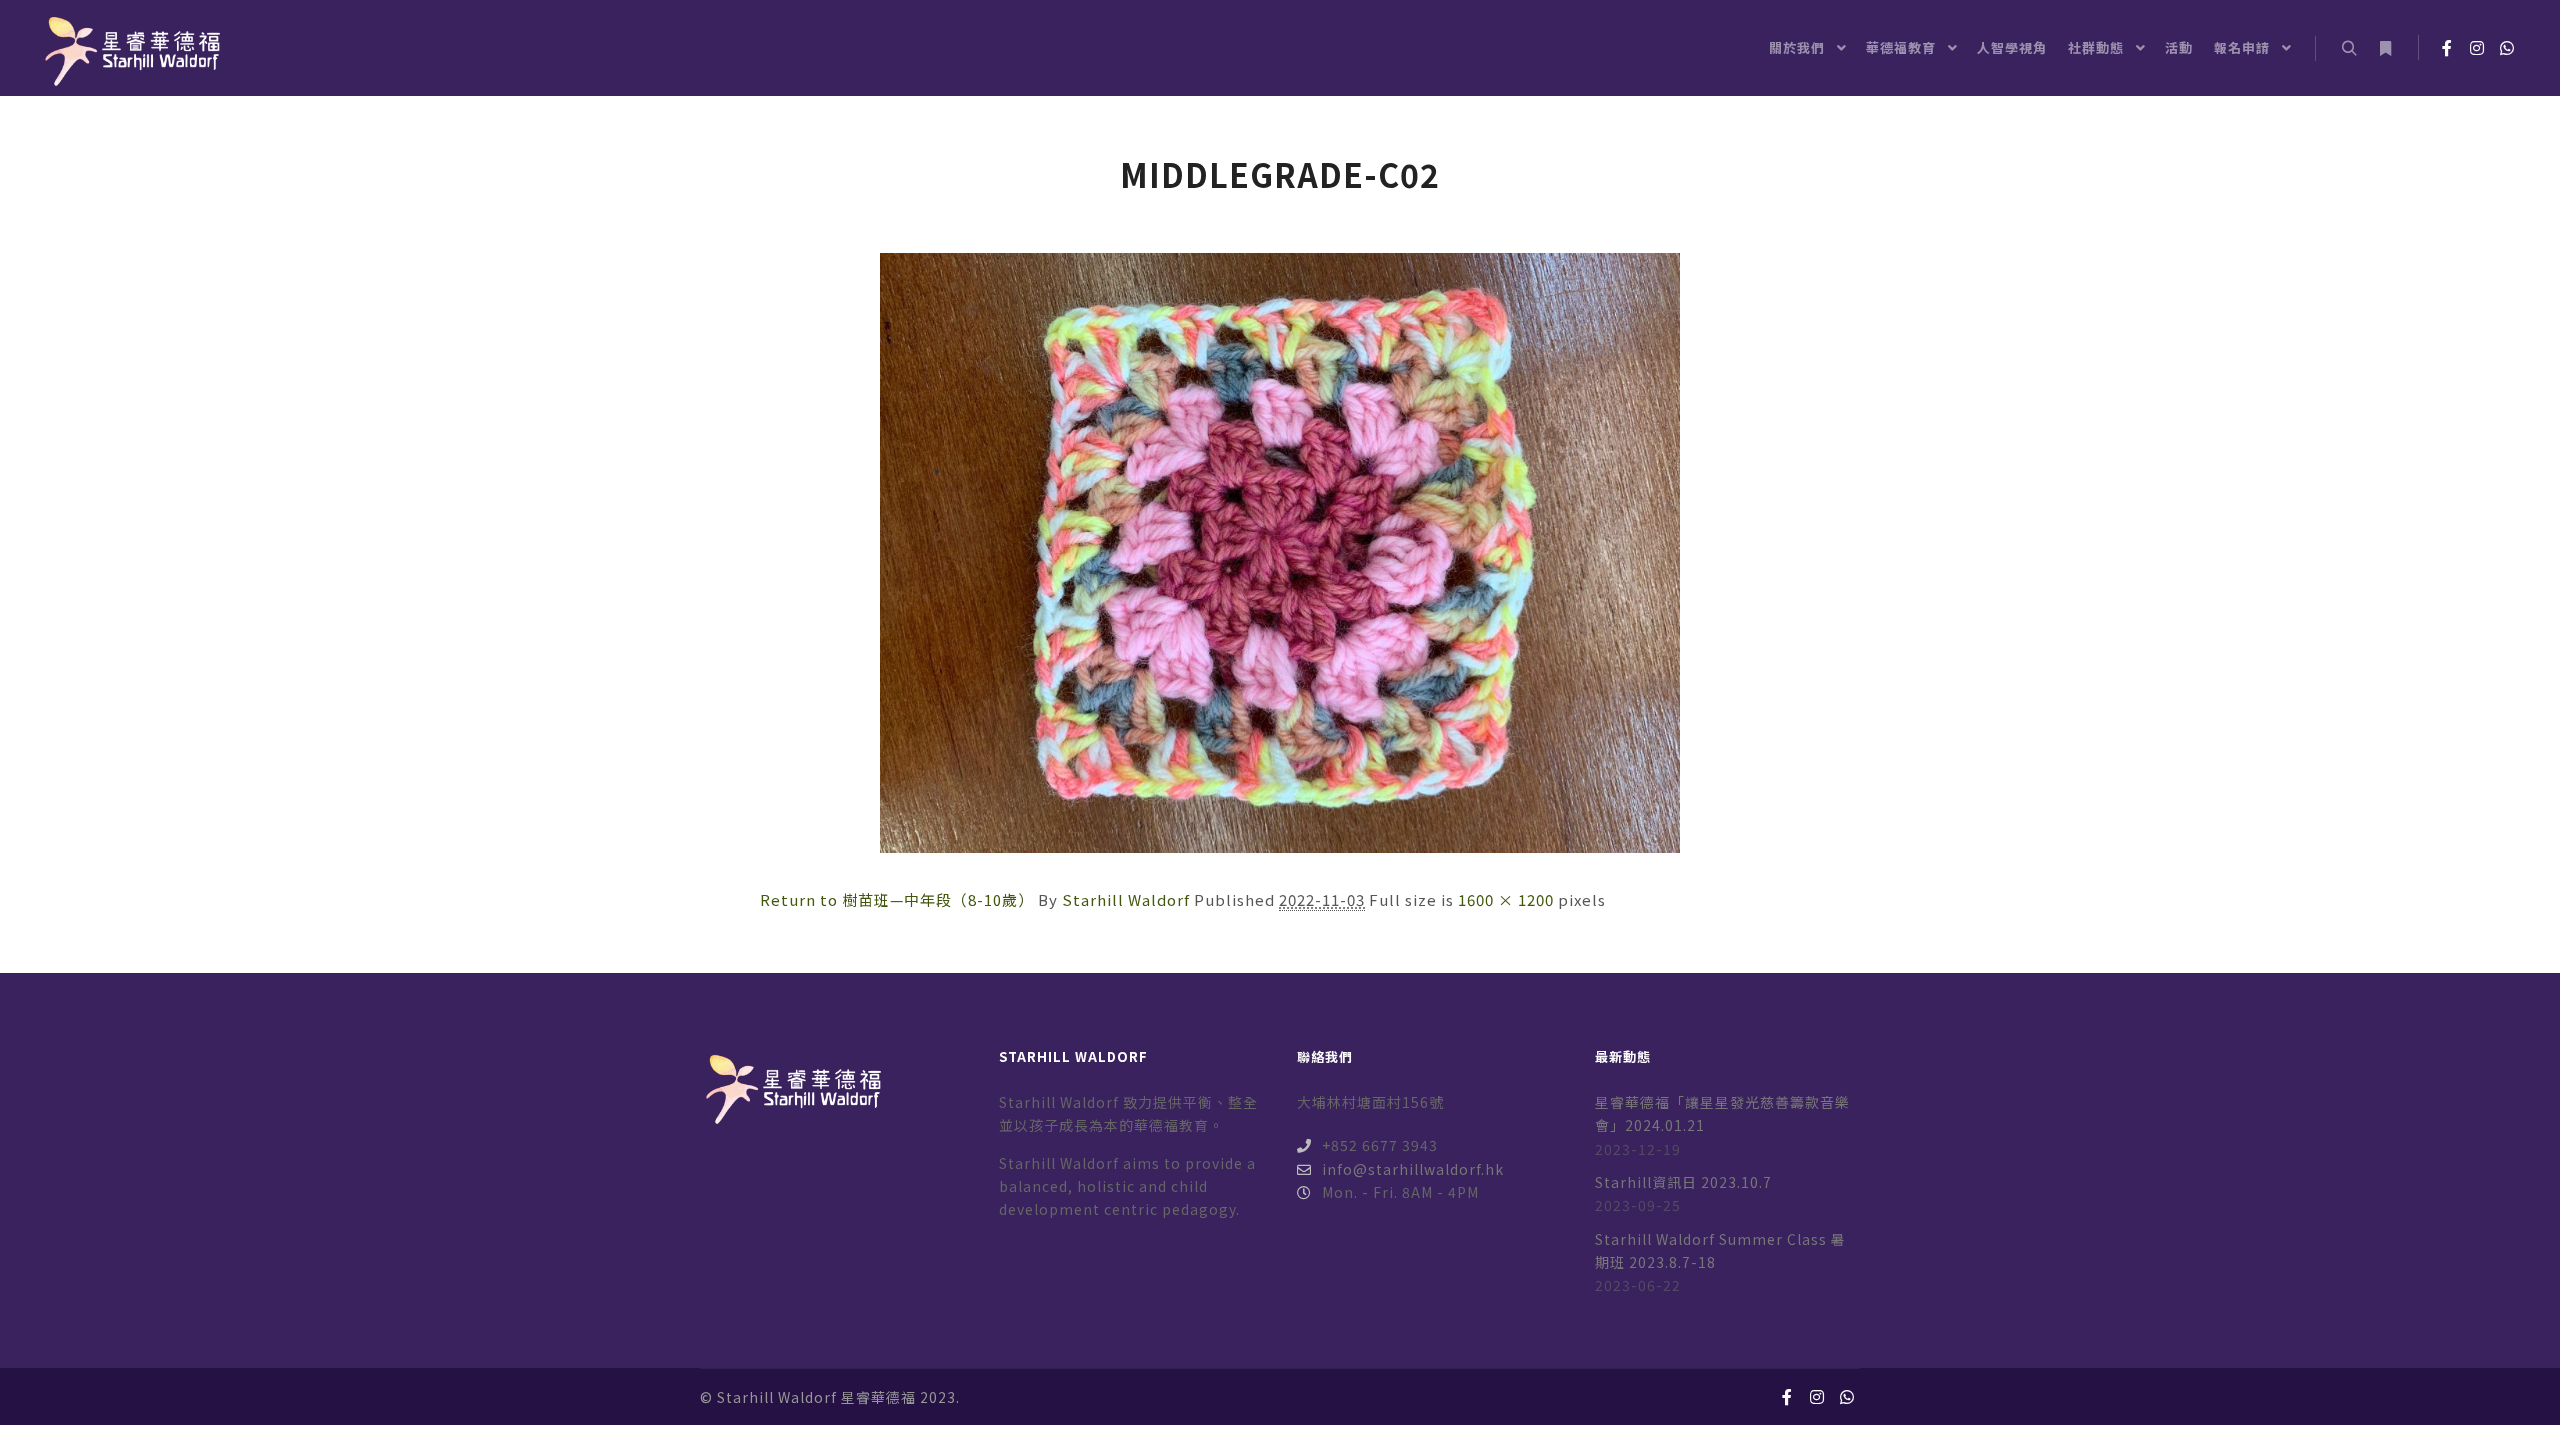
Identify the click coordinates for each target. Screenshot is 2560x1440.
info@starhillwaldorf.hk (1413, 1169)
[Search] (2349, 49)
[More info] (2385, 49)
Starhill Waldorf (1126, 899)
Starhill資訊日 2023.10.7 (1683, 1182)
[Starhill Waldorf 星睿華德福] (130, 48)
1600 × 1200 (1506, 899)
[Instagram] (2477, 48)
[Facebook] (2447, 48)
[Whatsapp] (2507, 48)
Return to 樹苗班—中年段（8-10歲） (897, 899)
